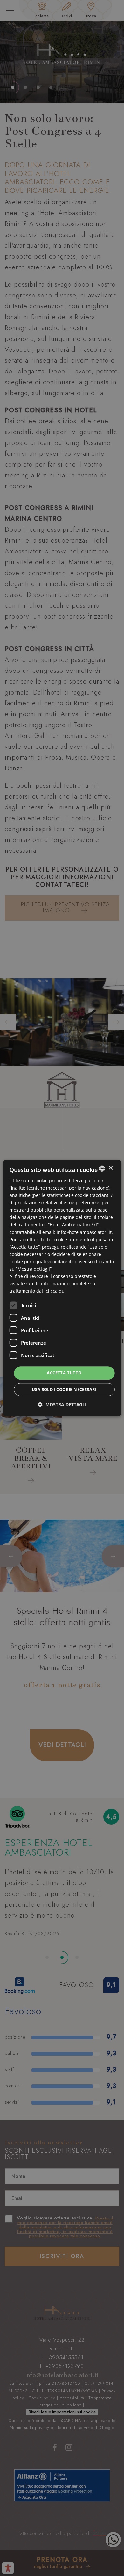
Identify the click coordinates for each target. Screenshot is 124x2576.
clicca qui (56, 1291)
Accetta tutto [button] (64, 1373)
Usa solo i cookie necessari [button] (64, 1389)
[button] (62, 1404)
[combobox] (102, 1168)
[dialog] (62, 1288)
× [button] (110, 1168)
